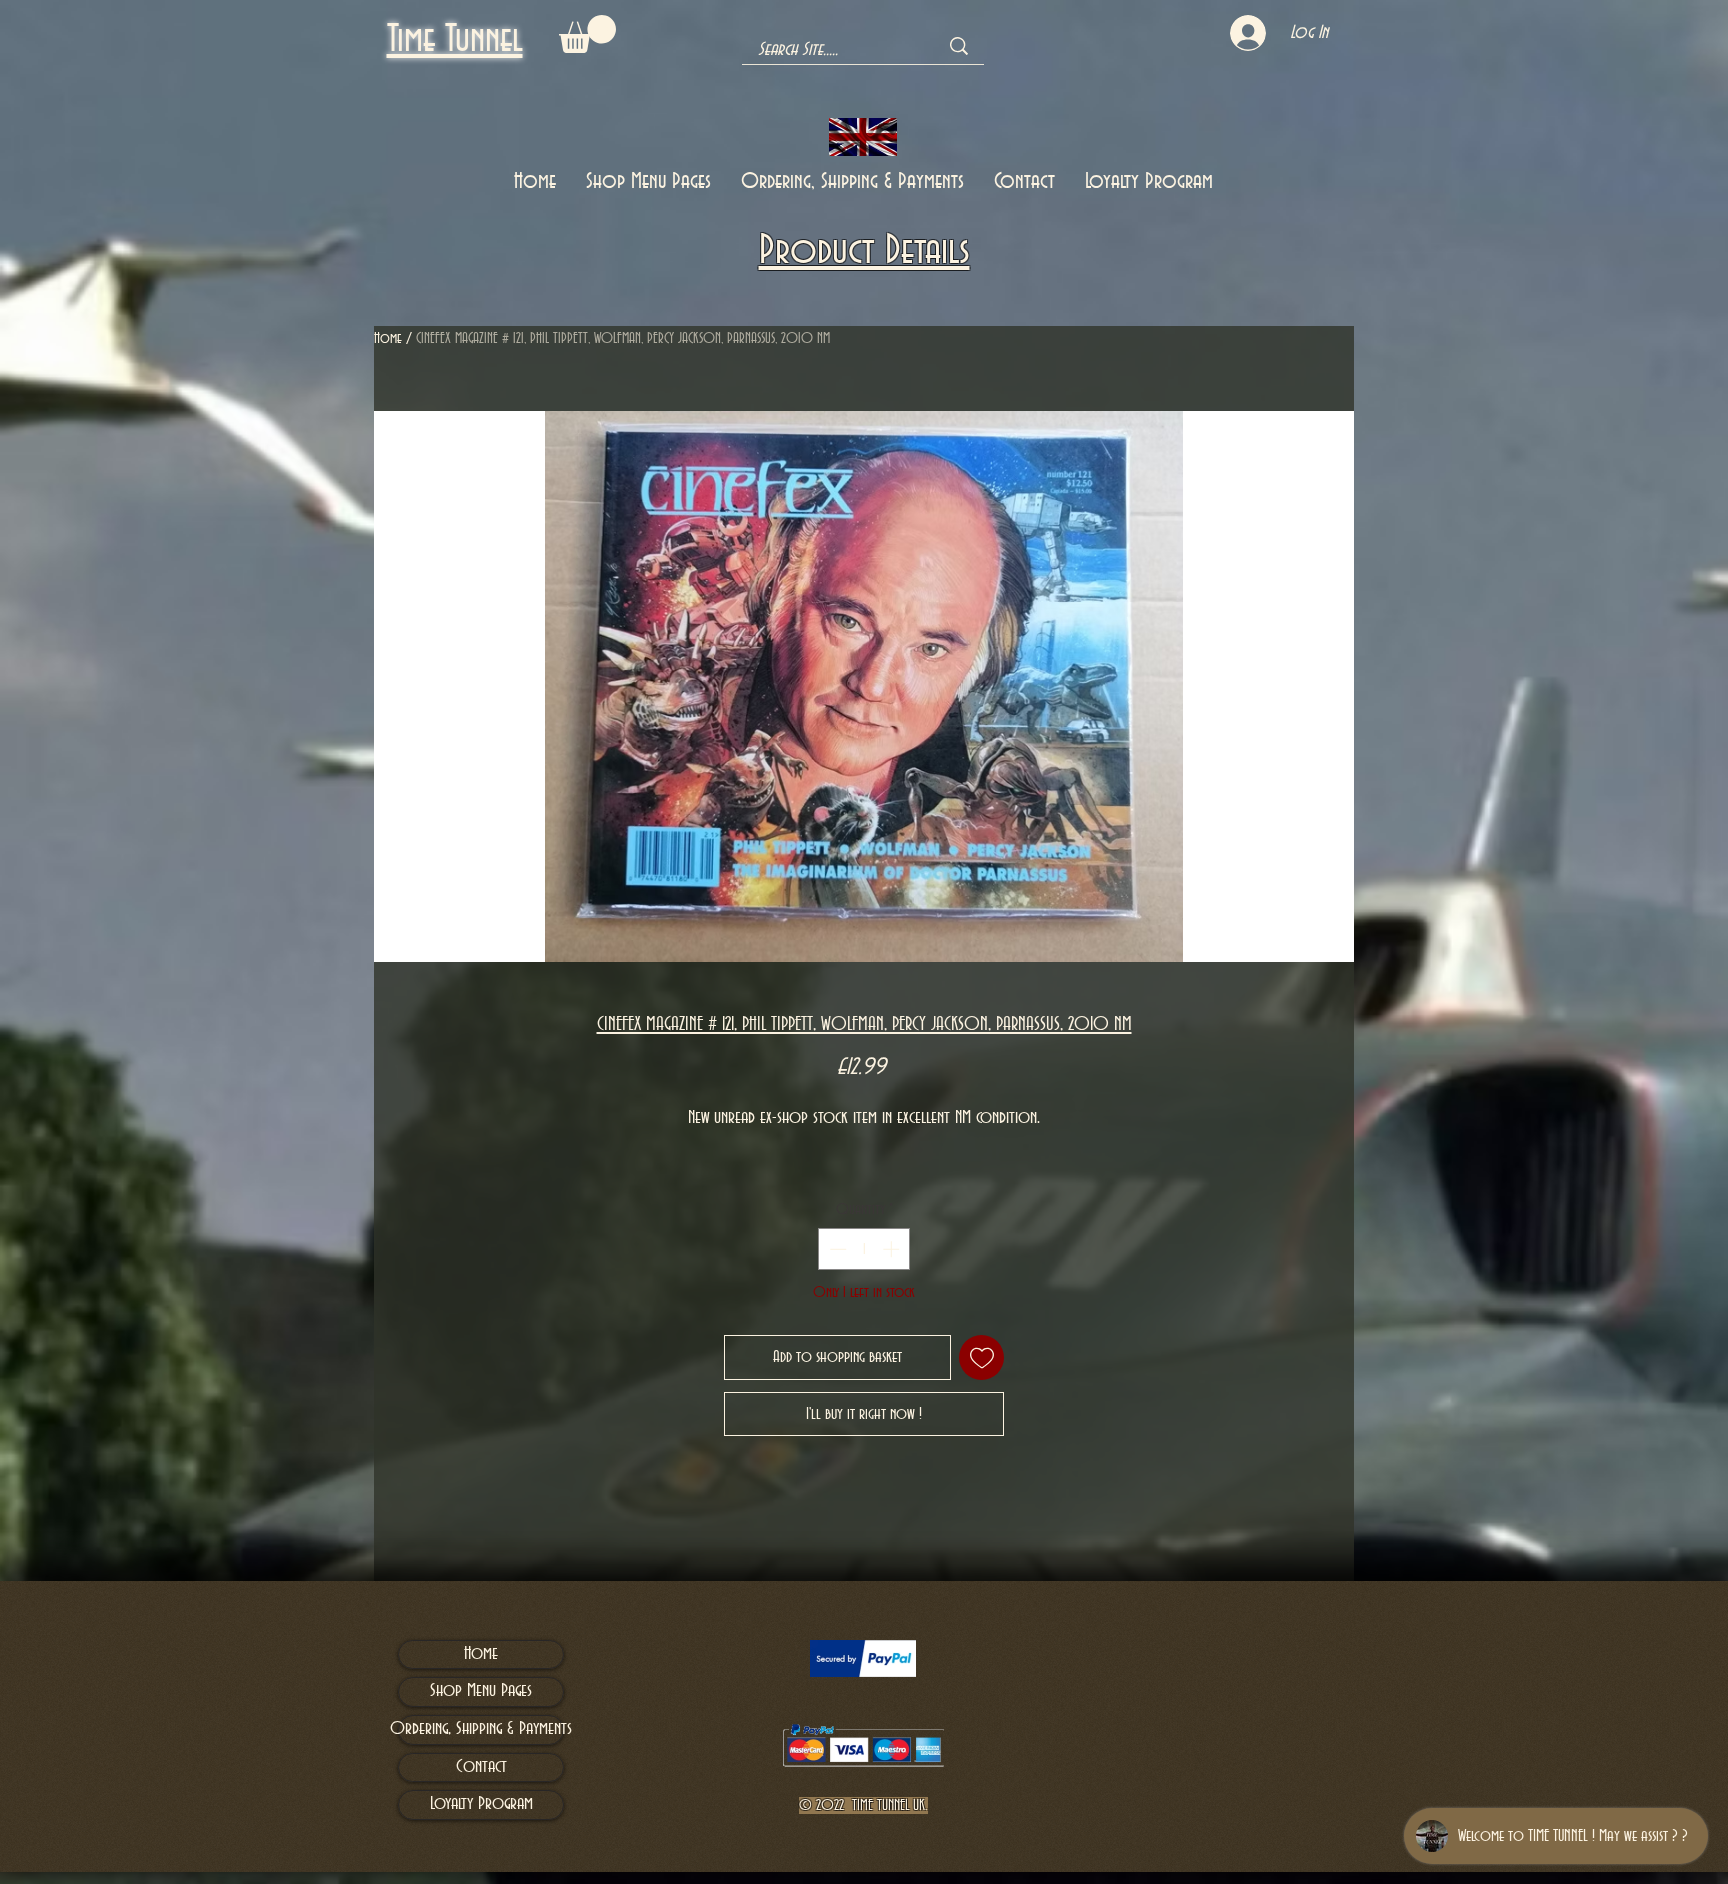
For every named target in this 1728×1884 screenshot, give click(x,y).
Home (388, 339)
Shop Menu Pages (481, 1691)
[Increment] (893, 1249)
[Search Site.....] (959, 46)
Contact (481, 1767)
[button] (587, 34)
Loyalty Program (481, 1804)
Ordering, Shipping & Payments (481, 1729)
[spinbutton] (864, 1249)
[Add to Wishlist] (981, 1357)
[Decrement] (836, 1249)
